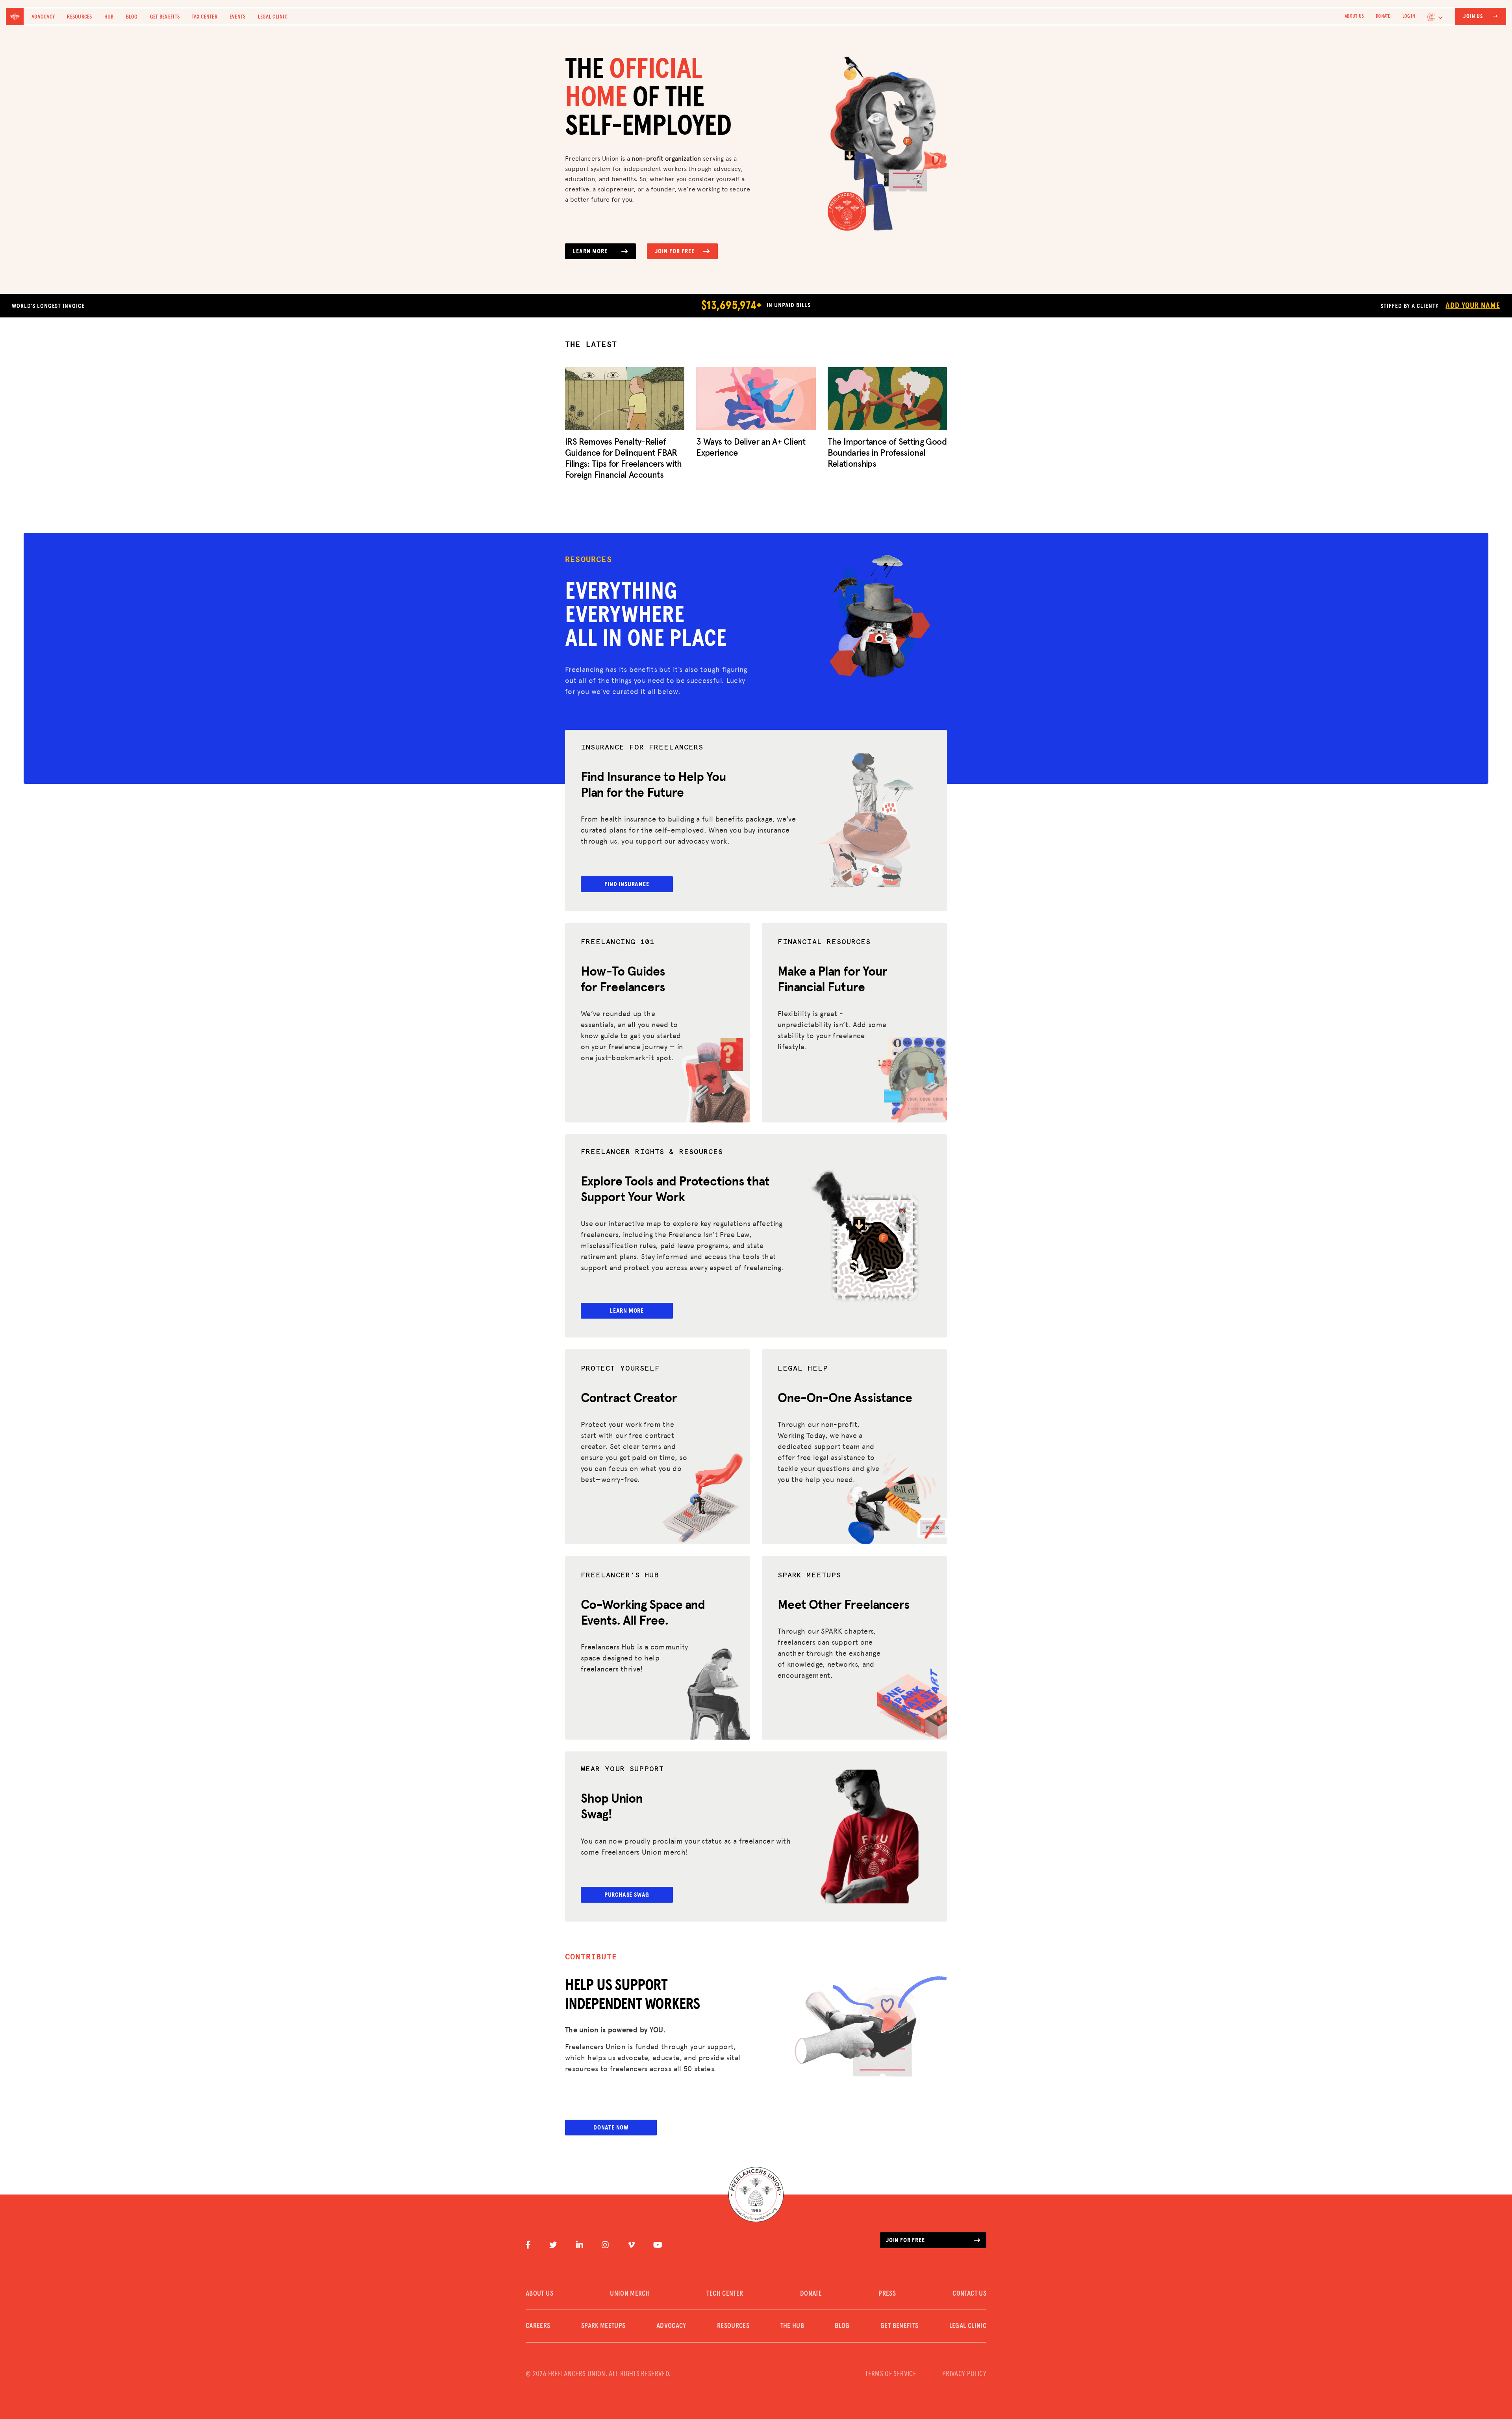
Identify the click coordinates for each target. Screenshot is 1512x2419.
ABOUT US (1354, 17)
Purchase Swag (627, 1895)
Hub (109, 17)
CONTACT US (969, 2294)
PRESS (887, 2294)
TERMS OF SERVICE (891, 2374)
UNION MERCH (630, 2294)
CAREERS (538, 2326)
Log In (1409, 17)
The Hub (792, 2326)
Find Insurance (627, 884)
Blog (132, 17)
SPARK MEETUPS (603, 2326)
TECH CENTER (725, 2294)
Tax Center (205, 17)
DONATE (1383, 17)
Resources (80, 17)
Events (238, 17)
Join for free (905, 2240)
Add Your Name (1473, 306)
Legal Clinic (273, 17)
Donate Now (611, 2128)
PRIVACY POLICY (964, 2374)
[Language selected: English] (1435, 17)
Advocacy (43, 17)
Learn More (590, 251)
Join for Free (674, 251)
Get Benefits (165, 17)
